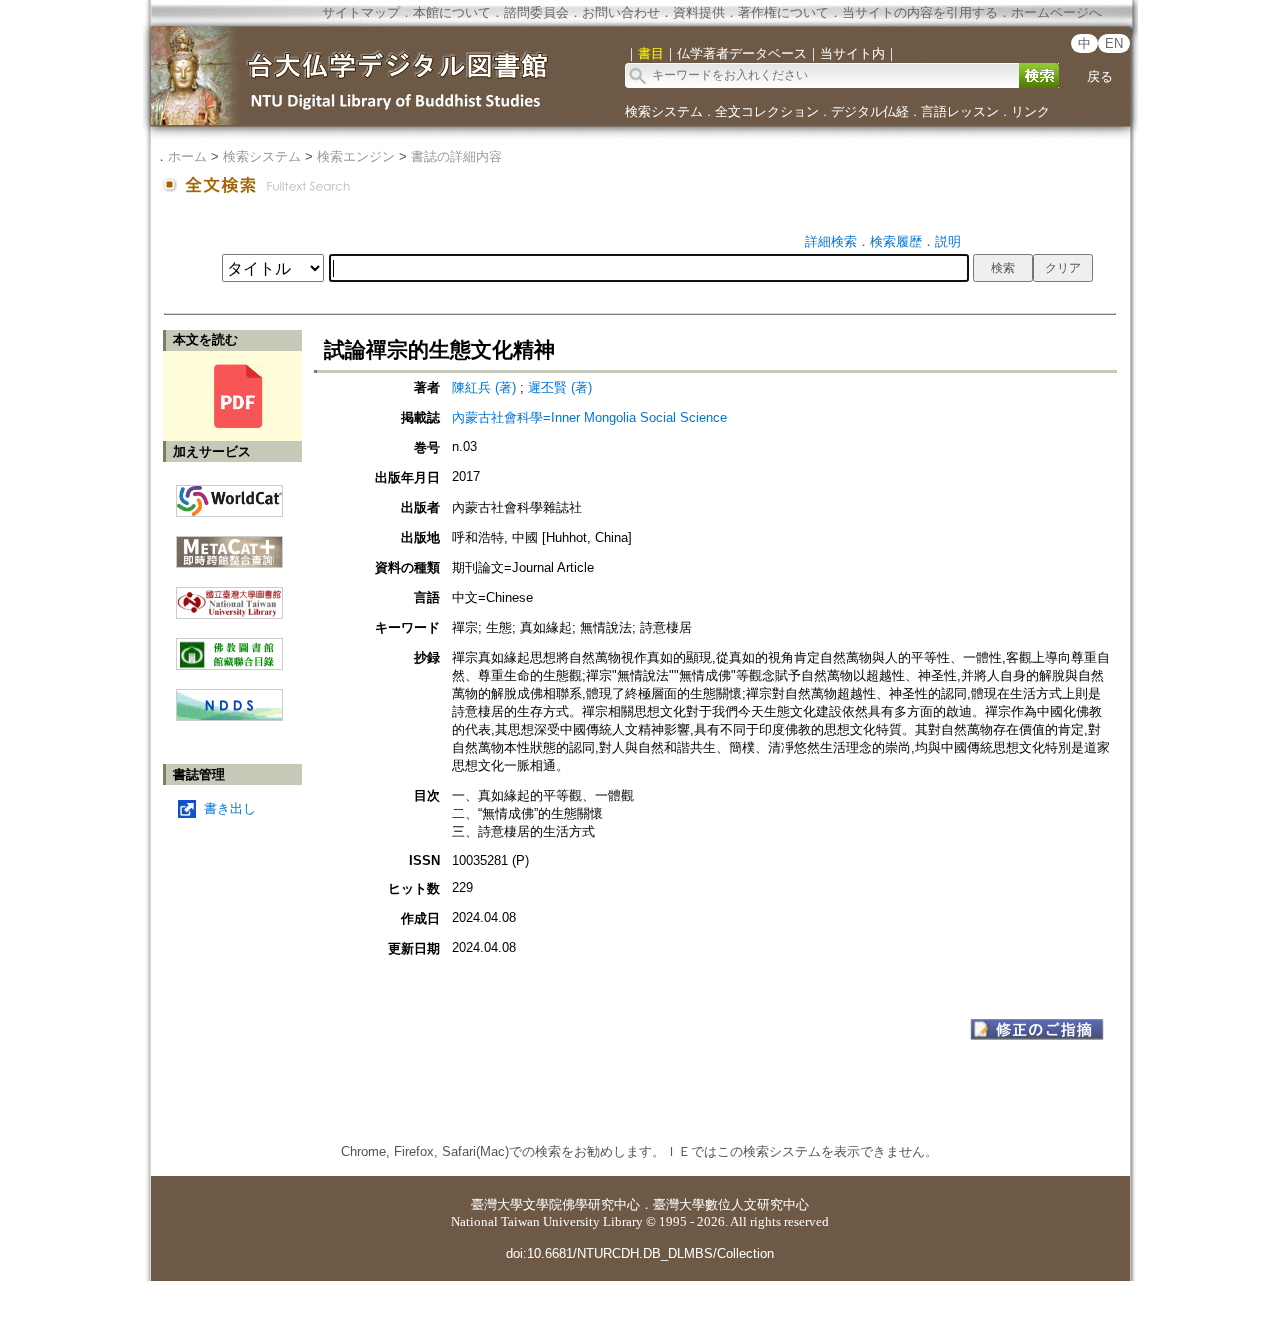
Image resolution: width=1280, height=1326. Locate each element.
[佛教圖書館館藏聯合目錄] (229, 646)
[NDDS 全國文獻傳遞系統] (229, 716)
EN (1114, 43)
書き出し (230, 808)
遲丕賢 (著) (560, 387)
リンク (1030, 111)
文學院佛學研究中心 (581, 1204)
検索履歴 (896, 241)
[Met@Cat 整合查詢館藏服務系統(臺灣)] (229, 544)
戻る (1100, 76)
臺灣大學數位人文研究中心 (731, 1204)
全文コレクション (767, 111)
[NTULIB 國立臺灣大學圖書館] (229, 595)
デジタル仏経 (870, 111)
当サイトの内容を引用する (920, 12)
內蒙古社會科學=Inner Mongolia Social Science (589, 417)
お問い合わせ (621, 12)
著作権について (783, 12)
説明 (948, 241)
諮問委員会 (536, 12)
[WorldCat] (229, 496)
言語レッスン (960, 111)
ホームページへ (1056, 12)
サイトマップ (361, 12)
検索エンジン (356, 156)
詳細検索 (831, 241)
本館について (452, 12)
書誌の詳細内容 (456, 156)
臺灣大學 (497, 1204)
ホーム (187, 156)
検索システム (664, 111)
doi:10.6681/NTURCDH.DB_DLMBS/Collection (640, 1253)
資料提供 (699, 12)
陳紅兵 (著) (484, 387)
